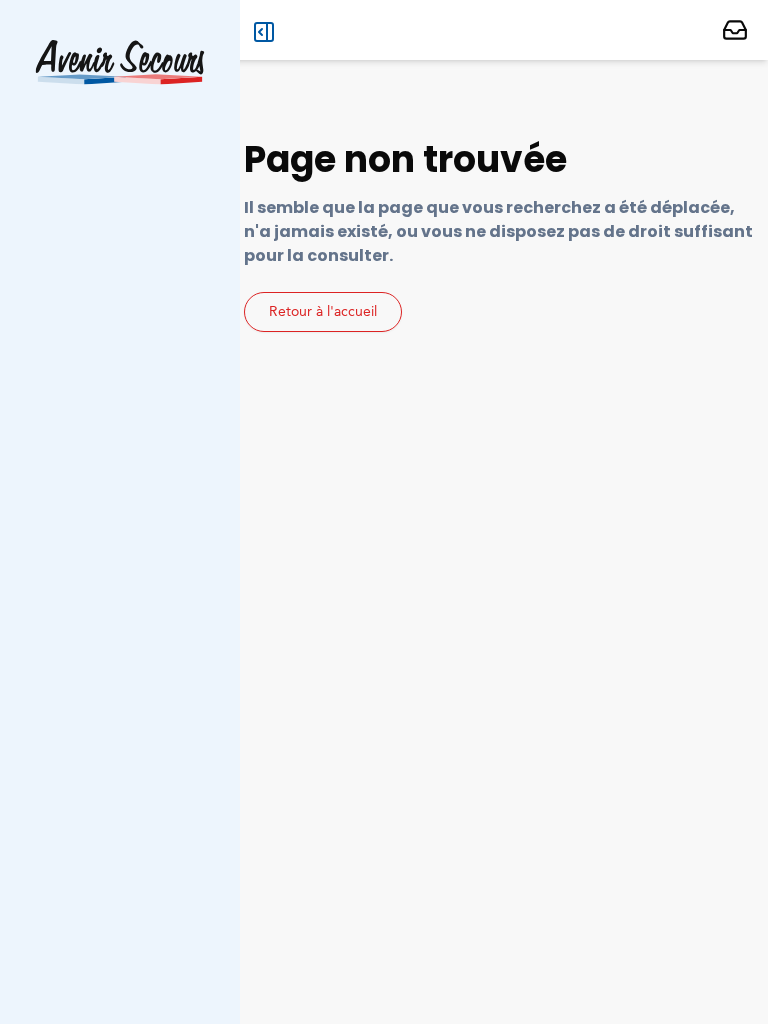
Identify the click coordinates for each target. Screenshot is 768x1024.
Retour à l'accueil (323, 312)
